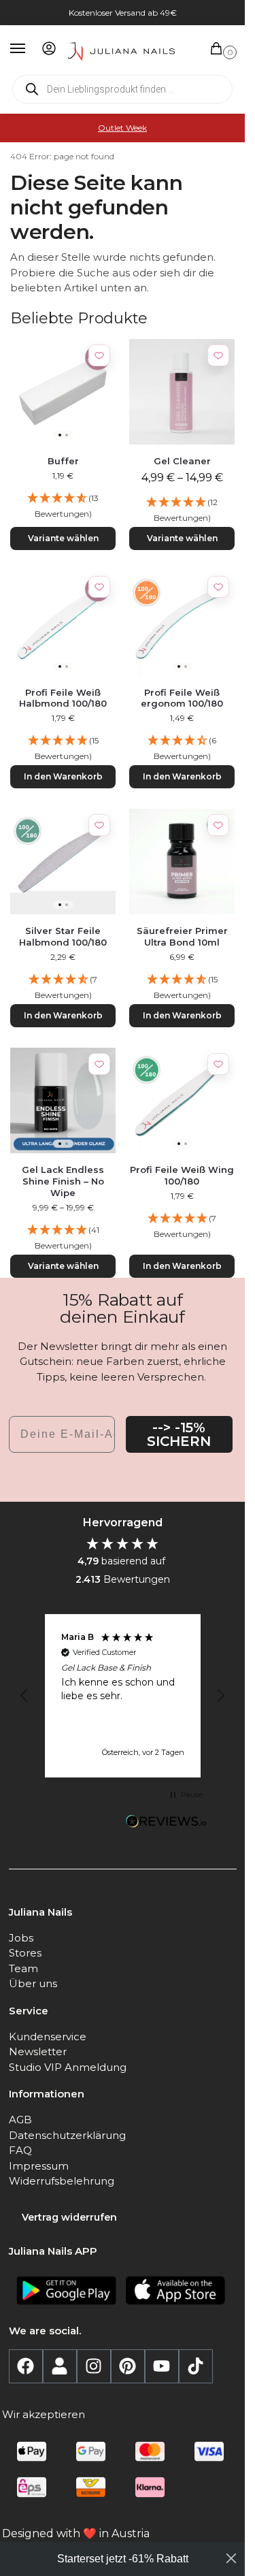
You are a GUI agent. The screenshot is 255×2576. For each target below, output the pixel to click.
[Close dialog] (231, 2558)
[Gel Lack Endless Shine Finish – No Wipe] (63, 1100)
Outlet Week (122, 128)
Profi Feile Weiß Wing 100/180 (182, 1175)
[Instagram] (94, 2366)
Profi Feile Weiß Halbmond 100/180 (63, 698)
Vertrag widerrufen (69, 2217)
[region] (123, 1696)
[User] (60, 2366)
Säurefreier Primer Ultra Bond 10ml (182, 936)
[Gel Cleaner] (182, 392)
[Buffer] (63, 392)
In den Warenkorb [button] (63, 776)
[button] (219, 49)
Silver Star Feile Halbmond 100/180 (63, 936)
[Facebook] (26, 2366)
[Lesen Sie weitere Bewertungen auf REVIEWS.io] (167, 1823)
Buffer (63, 461)
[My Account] (49, 49)
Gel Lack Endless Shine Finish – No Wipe (63, 1181)
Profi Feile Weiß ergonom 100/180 (182, 698)
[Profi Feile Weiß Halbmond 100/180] (63, 623)
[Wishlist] (99, 355)
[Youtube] (162, 2366)
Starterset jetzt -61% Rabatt (123, 2559)
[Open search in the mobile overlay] (122, 89)
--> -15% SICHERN (179, 1434)
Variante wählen (63, 538)
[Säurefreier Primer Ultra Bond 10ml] (182, 862)
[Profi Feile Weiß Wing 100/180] (182, 1100)
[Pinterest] (128, 2366)
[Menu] (31, 49)
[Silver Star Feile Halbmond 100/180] (63, 862)
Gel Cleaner (182, 461)
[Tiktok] (196, 2366)
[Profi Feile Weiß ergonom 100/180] (182, 623)
